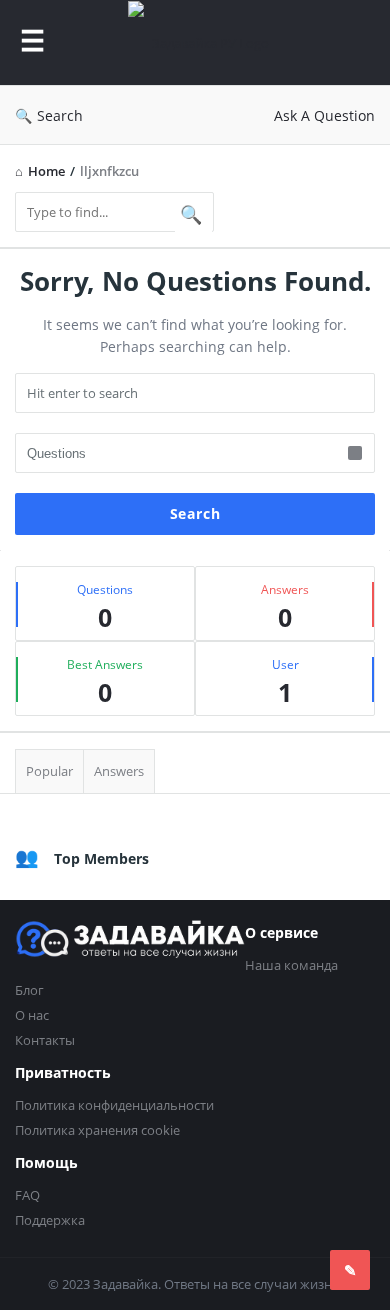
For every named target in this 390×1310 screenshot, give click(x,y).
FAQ (27, 1195)
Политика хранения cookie (97, 1130)
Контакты (45, 1040)
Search (60, 115)
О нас (32, 1015)
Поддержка (50, 1220)
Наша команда (291, 965)
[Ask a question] (350, 1270)
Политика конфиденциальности (114, 1105)
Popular (49, 771)
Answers (119, 771)
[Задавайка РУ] (208, 42)
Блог (29, 990)
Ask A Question (324, 115)
